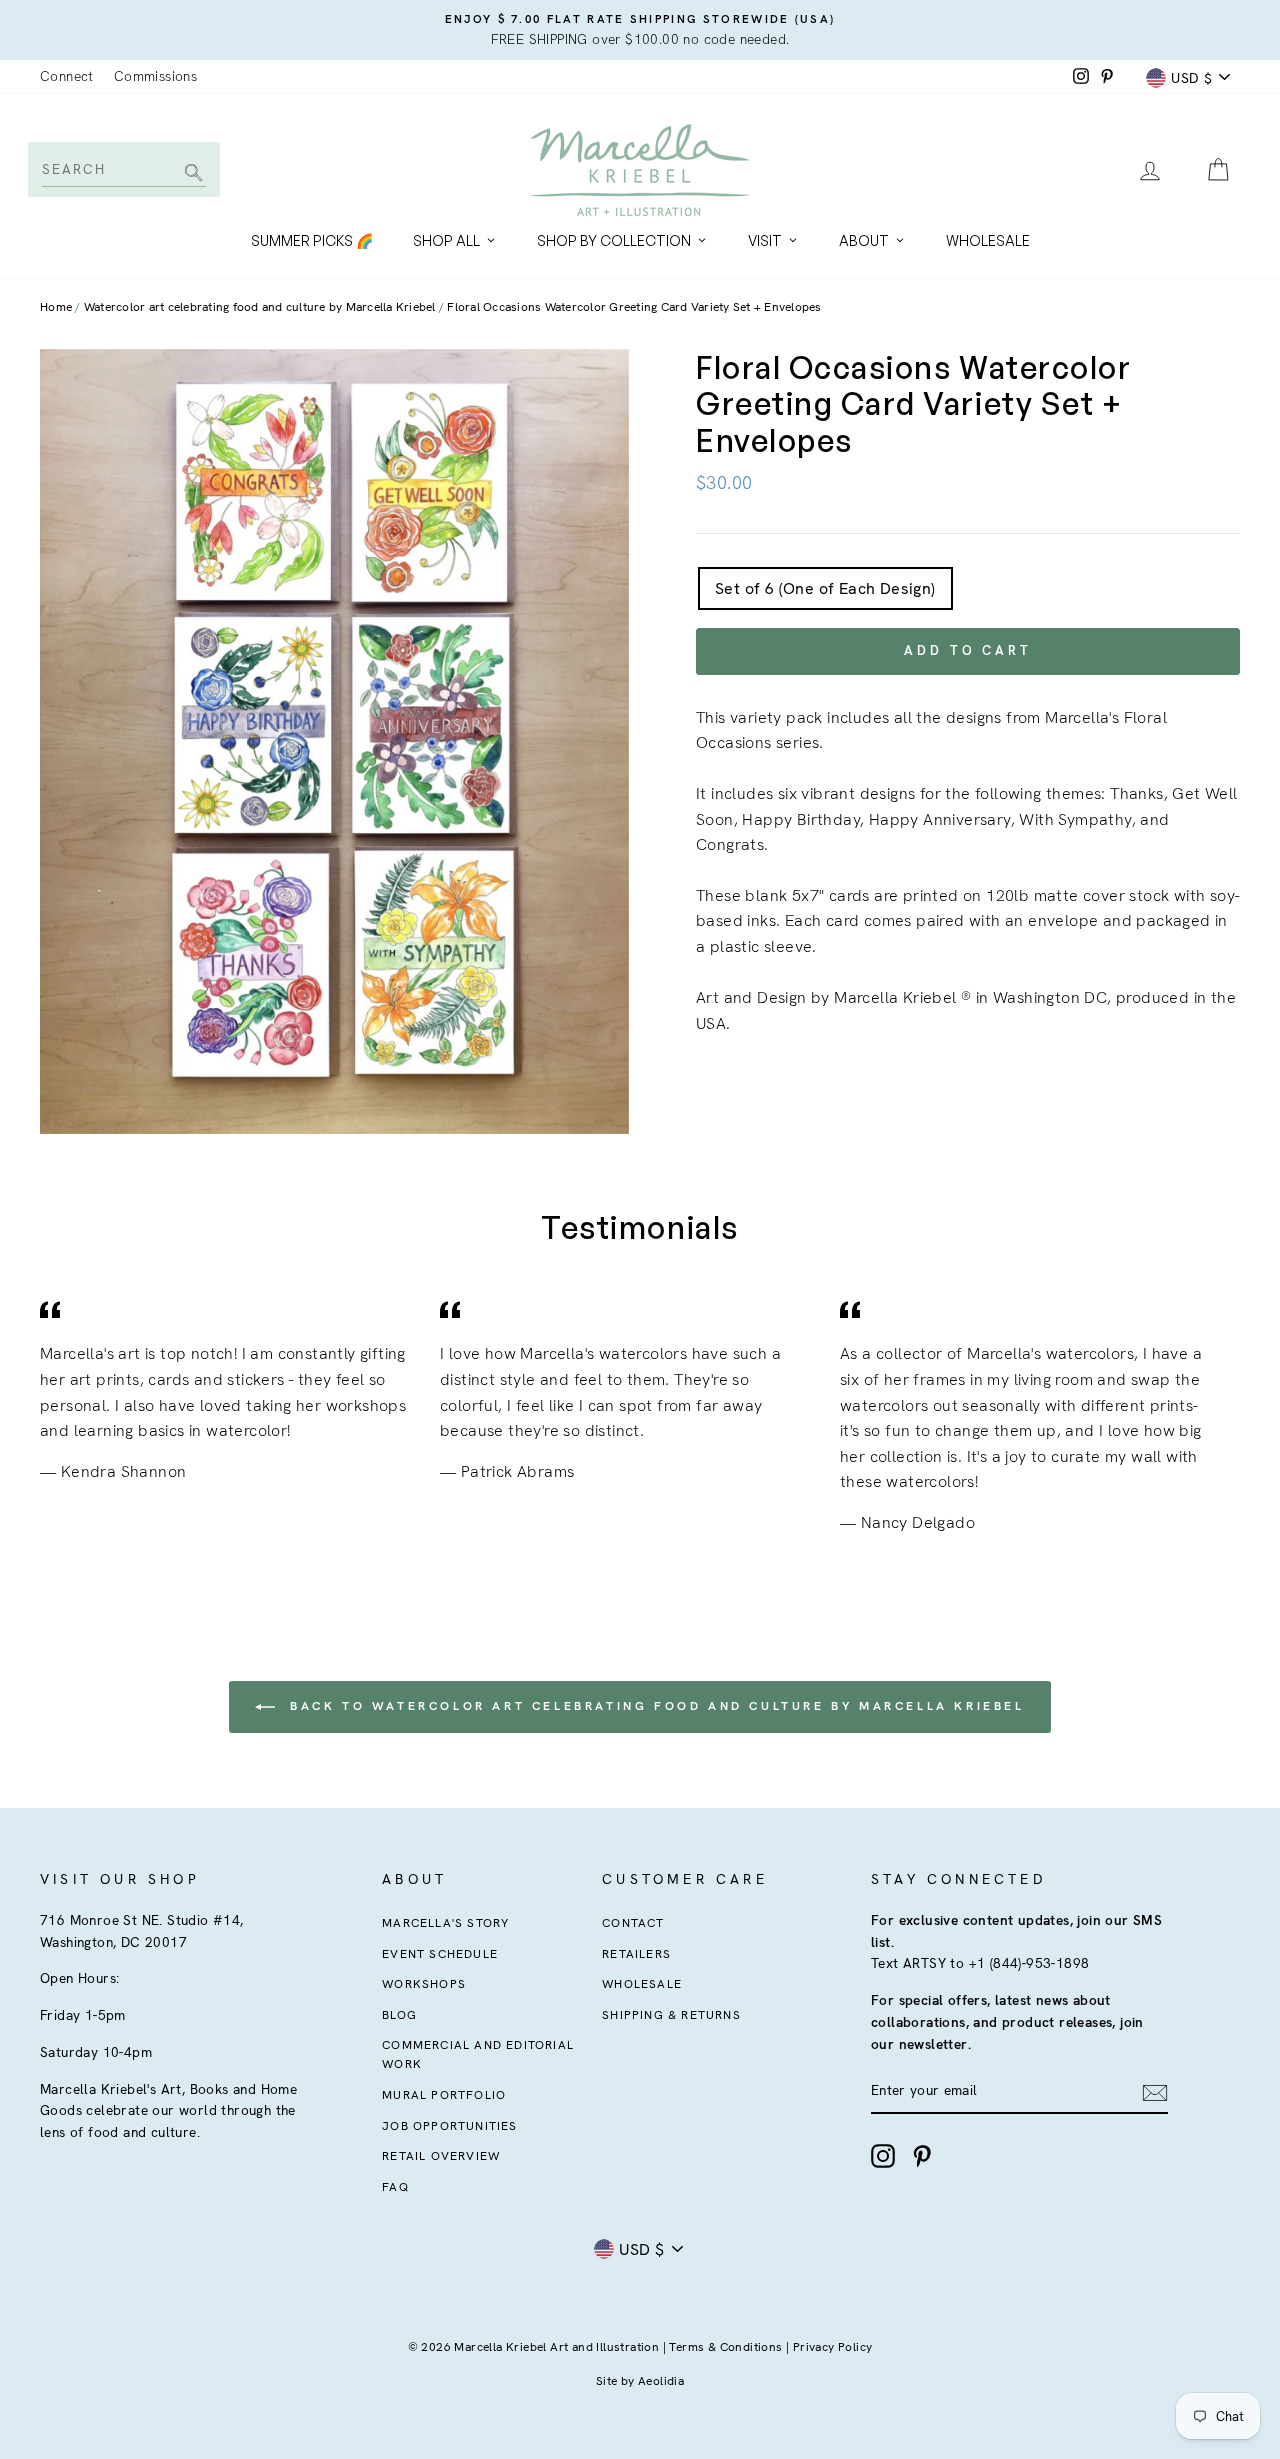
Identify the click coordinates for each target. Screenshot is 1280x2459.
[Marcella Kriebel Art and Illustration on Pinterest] (922, 2156)
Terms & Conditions (725, 2347)
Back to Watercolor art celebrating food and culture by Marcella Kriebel (653, 1706)
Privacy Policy (833, 2347)
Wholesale (988, 240)
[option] (640, 30)
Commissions (155, 76)
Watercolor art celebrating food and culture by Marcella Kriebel (260, 307)
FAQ (395, 2187)
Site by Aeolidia (640, 2381)
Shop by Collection (614, 240)
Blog (399, 2015)
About (864, 240)
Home (56, 307)
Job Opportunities (449, 2126)
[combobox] (122, 169)
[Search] (190, 174)
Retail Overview (441, 2156)
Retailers (636, 1954)
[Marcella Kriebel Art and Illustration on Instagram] (883, 2156)
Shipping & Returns (671, 2015)
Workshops (424, 1984)
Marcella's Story (445, 1923)
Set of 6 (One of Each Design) (825, 588)
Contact (633, 1923)
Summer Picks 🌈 (312, 240)
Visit (765, 240)
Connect (67, 76)
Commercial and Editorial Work (478, 2054)
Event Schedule (440, 1954)
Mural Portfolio (444, 2095)
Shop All (446, 240)
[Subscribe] (1155, 2092)
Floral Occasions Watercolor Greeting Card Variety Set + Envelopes (634, 307)
